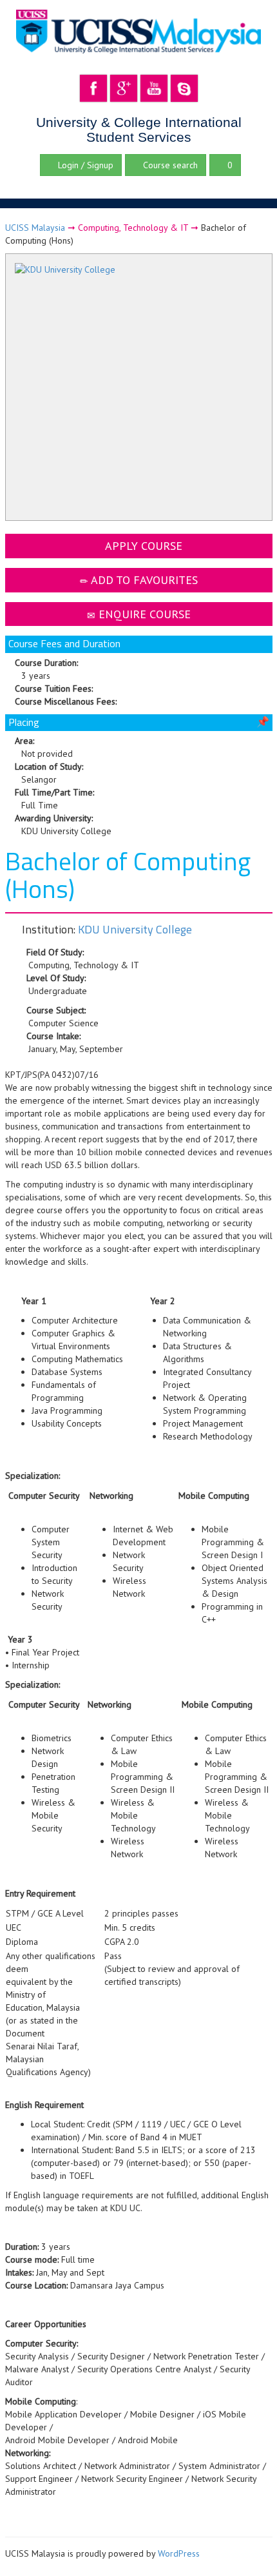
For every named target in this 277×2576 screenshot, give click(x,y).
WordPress (179, 2553)
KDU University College (135, 929)
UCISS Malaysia (35, 228)
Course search (169, 165)
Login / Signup (84, 165)
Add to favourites (143, 580)
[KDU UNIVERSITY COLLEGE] (139, 389)
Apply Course (142, 546)
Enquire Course (143, 614)
